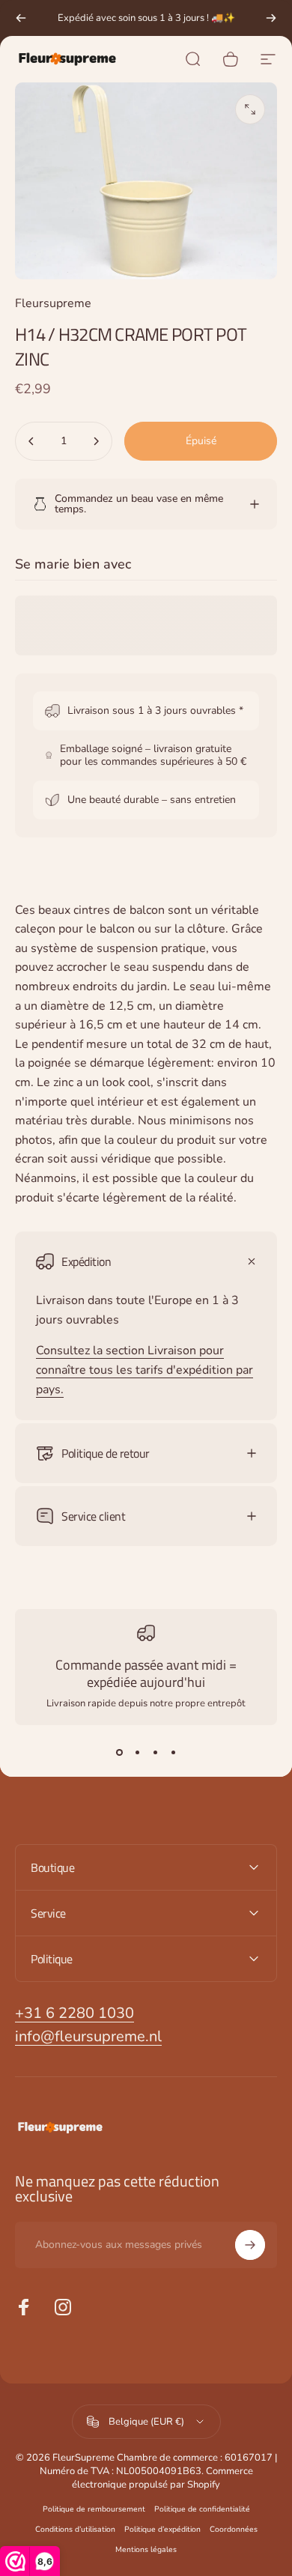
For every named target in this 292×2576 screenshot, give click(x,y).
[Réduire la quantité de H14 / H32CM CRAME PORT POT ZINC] (31, 441)
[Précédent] (21, 18)
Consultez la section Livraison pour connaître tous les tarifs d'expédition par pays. (145, 1370)
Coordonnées (234, 2529)
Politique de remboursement (94, 2509)
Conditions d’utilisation (75, 2529)
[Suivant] (271, 18)
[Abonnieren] (250, 2245)
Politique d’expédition (162, 2529)
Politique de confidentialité (202, 2509)
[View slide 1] (119, 1752)
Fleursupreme (53, 303)
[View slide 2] (137, 1752)
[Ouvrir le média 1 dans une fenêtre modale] (250, 109)
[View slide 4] (173, 1752)
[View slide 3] (155, 1752)
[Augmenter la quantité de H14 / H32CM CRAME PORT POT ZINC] (96, 441)
